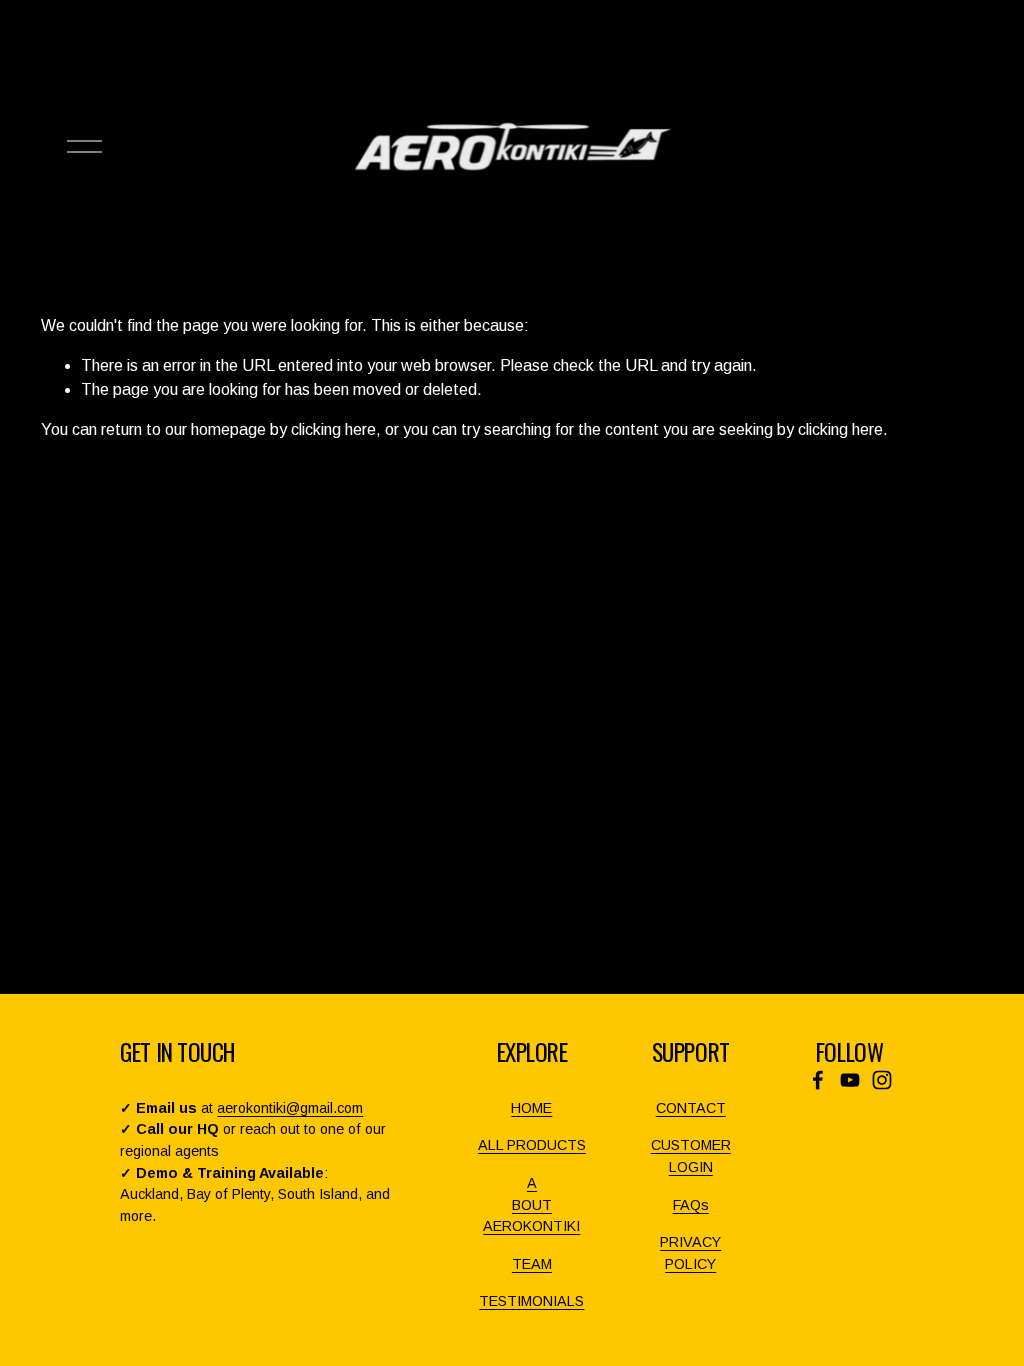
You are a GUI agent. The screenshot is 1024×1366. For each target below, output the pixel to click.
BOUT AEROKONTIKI (531, 1216)
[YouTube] (850, 1080)
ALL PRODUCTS (532, 1145)
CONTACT (691, 1108)
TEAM (532, 1264)
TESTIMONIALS (531, 1301)
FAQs (691, 1205)
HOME (531, 1108)
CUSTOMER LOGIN (691, 1156)
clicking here (333, 429)
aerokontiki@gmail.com (290, 1108)
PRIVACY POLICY (690, 1253)
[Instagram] (882, 1080)
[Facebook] (818, 1080)
